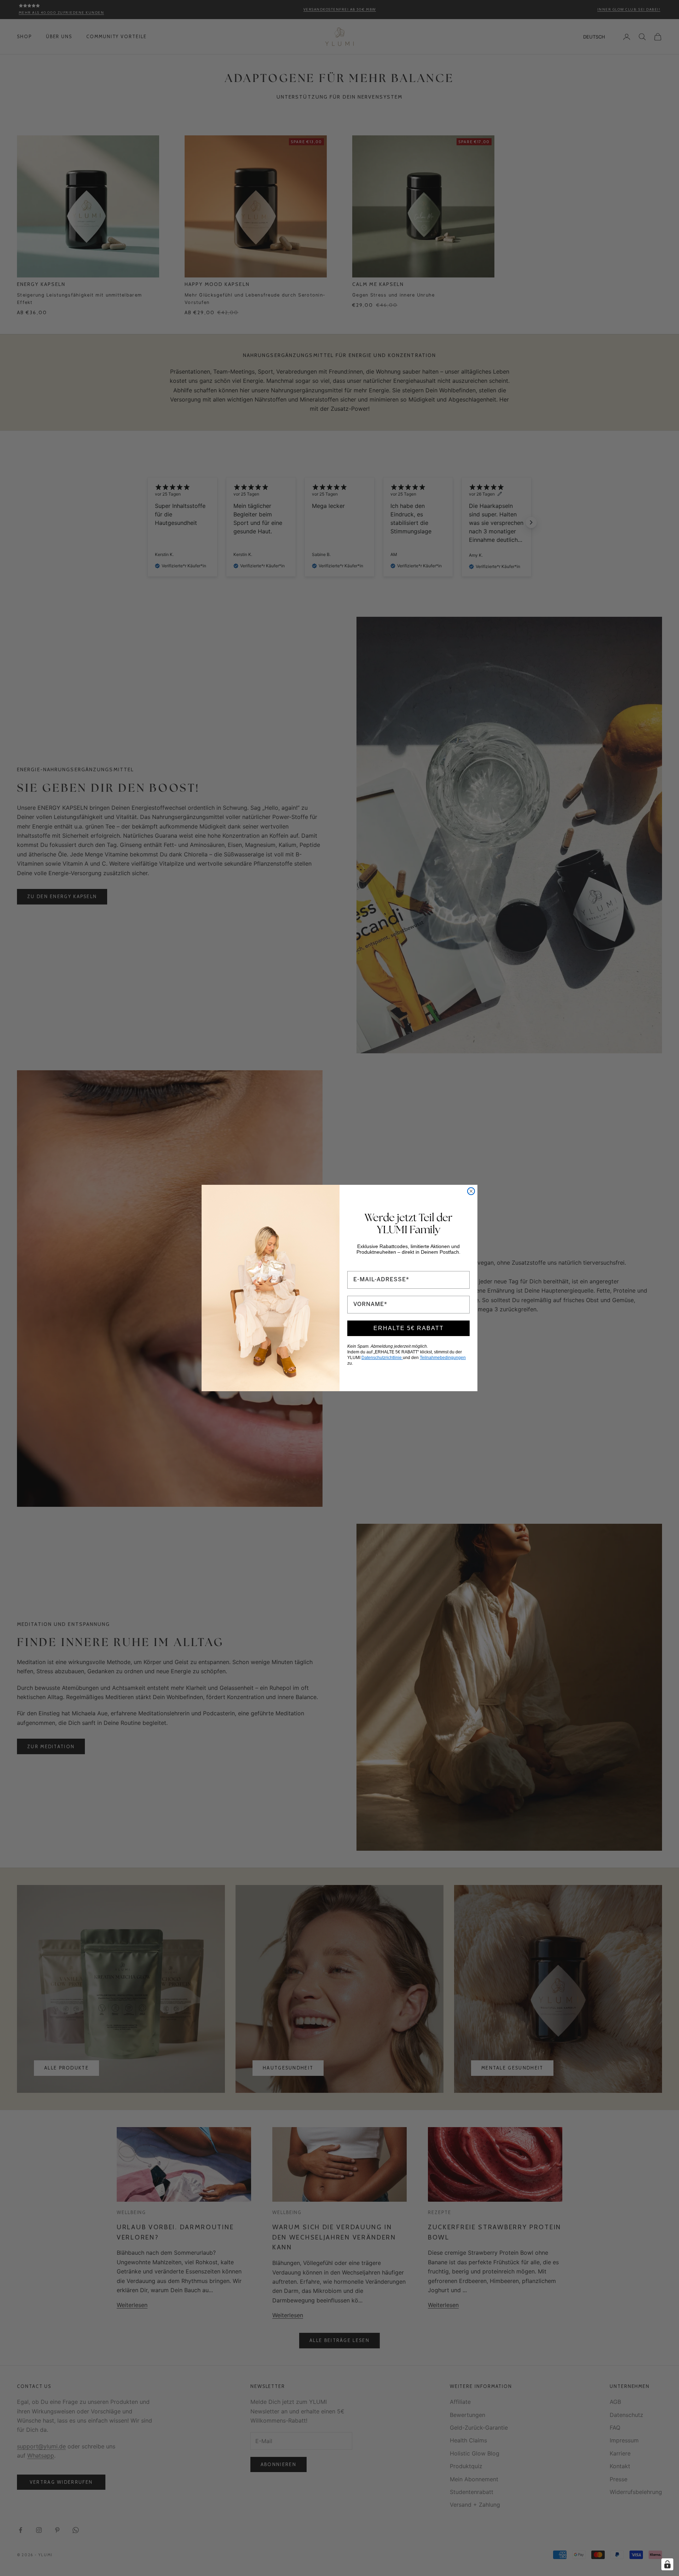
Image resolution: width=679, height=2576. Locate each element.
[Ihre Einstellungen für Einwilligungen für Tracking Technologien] (667, 2564)
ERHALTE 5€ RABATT (409, 1328)
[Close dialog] (471, 1191)
